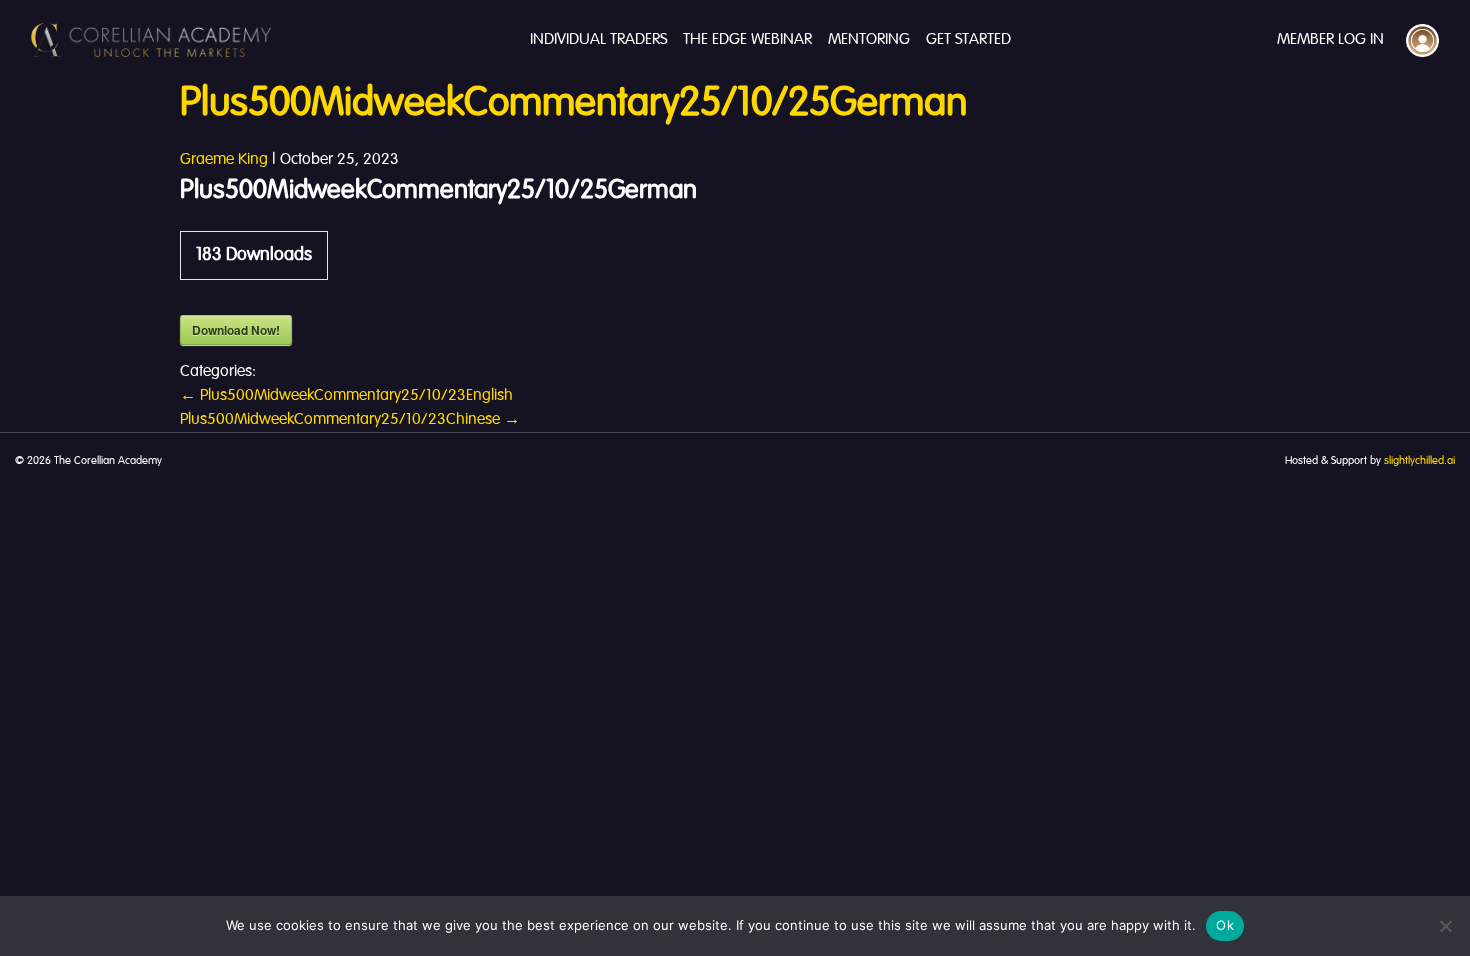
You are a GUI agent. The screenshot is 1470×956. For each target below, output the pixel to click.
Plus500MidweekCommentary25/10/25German (573, 104)
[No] (1445, 926)
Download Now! (236, 330)
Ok (1225, 925)
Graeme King (224, 160)
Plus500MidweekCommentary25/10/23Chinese (350, 420)
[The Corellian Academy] (151, 40)
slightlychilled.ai (1419, 461)
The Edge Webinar (747, 40)
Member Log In (1330, 40)
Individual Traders (598, 40)
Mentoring (869, 40)
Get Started (968, 40)
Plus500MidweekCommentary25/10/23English (346, 396)
